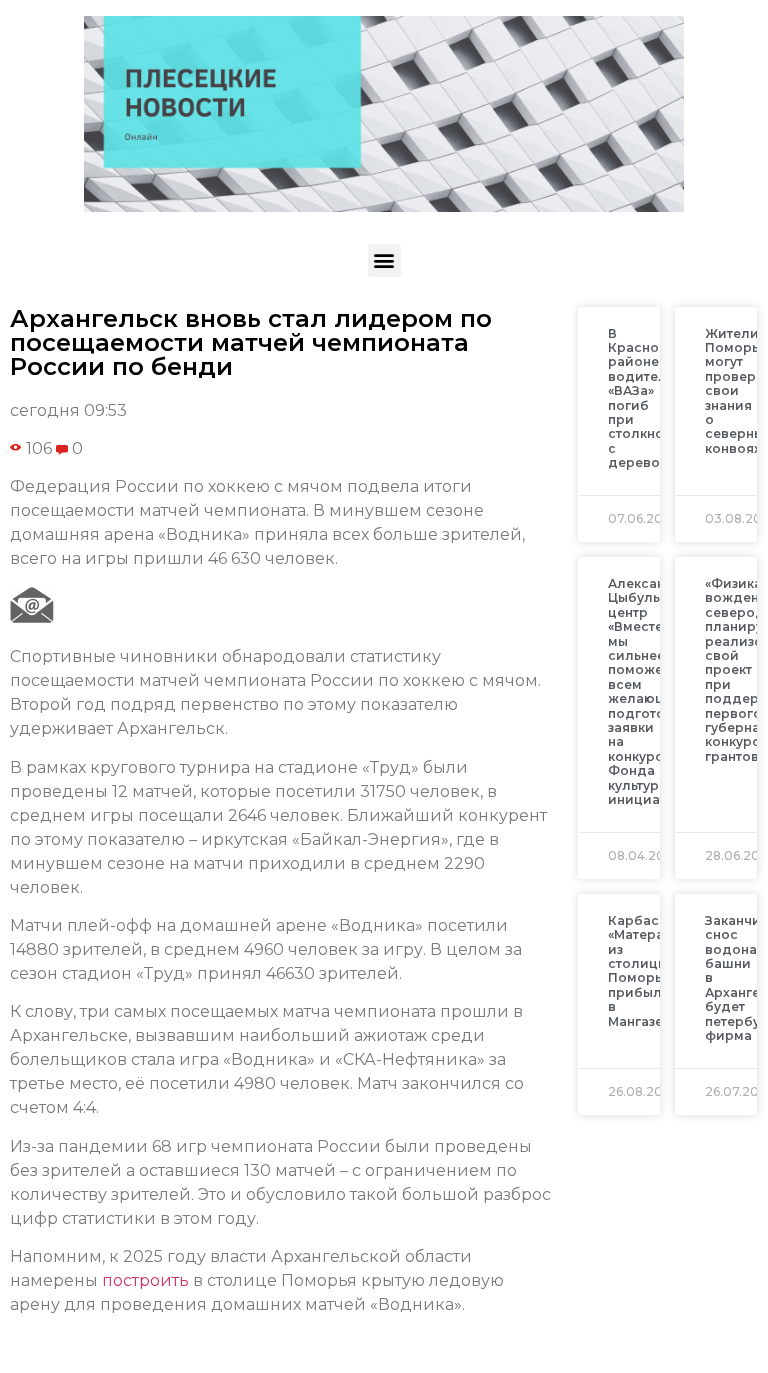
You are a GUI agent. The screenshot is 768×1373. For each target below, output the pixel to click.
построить (145, 1280)
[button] (384, 260)
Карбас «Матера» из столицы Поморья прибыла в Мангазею (641, 971)
